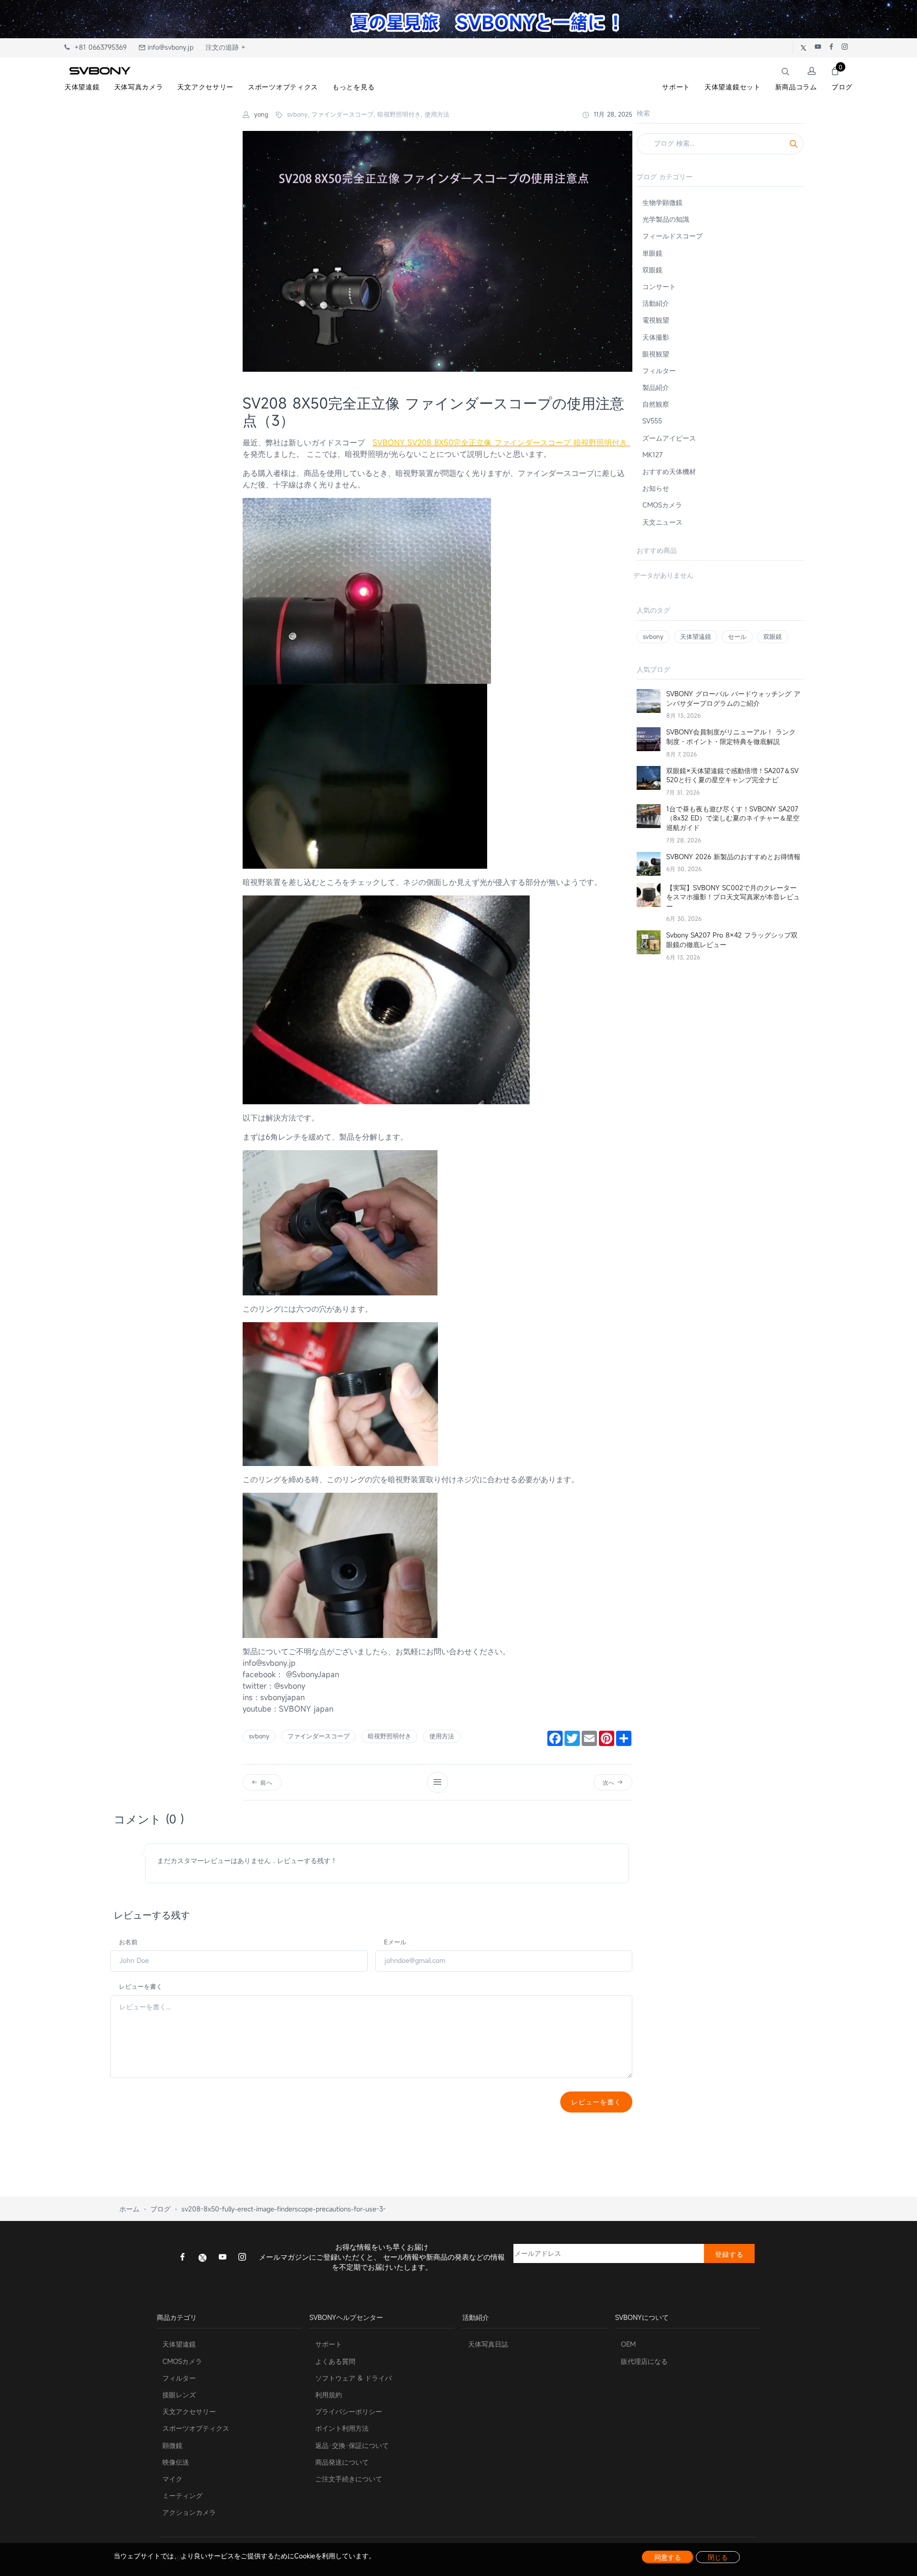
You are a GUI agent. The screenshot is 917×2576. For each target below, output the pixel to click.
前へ (265, 1782)
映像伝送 (176, 2462)
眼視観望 (656, 354)
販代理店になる (644, 2361)
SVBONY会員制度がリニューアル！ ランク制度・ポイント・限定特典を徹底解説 (731, 737)
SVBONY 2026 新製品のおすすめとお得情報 (733, 857)
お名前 (128, 1942)
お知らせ (656, 488)
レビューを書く (141, 1986)
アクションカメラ (189, 2512)
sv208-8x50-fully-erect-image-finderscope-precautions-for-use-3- (284, 2209)
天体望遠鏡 (696, 636)
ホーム (129, 2209)
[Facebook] (182, 2258)
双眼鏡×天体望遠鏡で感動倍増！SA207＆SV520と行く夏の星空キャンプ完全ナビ (732, 775)
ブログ (160, 2209)
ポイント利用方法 (342, 2428)
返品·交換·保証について (352, 2445)
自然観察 (656, 404)
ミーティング (182, 2495)
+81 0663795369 (98, 47)
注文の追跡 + (225, 47)
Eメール (395, 1942)
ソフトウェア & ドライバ (353, 2378)
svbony (259, 1736)
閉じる (718, 2557)
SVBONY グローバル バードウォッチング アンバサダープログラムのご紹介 (733, 698)
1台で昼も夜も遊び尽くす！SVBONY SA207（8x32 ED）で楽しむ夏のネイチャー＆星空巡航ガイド (733, 818)
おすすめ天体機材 (669, 471)
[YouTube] (223, 2258)
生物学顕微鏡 (662, 202)
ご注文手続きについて (349, 2479)
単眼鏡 (652, 253)
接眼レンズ (179, 2395)
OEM (628, 2344)
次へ (610, 1782)
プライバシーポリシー (349, 2411)
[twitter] (203, 2257)
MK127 (652, 455)
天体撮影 (656, 337)
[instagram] (242, 2258)
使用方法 (442, 1736)
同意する (668, 2557)
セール (737, 636)
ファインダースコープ (319, 1736)
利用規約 (329, 2395)
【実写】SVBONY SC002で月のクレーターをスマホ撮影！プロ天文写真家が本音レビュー (733, 897)
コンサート (659, 286)
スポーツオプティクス (196, 2428)
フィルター (659, 371)
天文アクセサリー (189, 2411)
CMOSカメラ (662, 505)
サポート (329, 2344)
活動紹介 (656, 303)
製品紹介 (656, 387)
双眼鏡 (652, 270)
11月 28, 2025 (612, 114)
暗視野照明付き (389, 1736)
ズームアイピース (669, 438)
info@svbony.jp (169, 47)
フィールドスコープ (672, 236)
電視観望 (656, 320)
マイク (172, 2479)
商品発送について (342, 2462)
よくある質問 (335, 2361)
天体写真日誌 (488, 2344)
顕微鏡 (172, 2445)
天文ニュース (662, 522)
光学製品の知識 (666, 219)
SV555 (652, 421)
